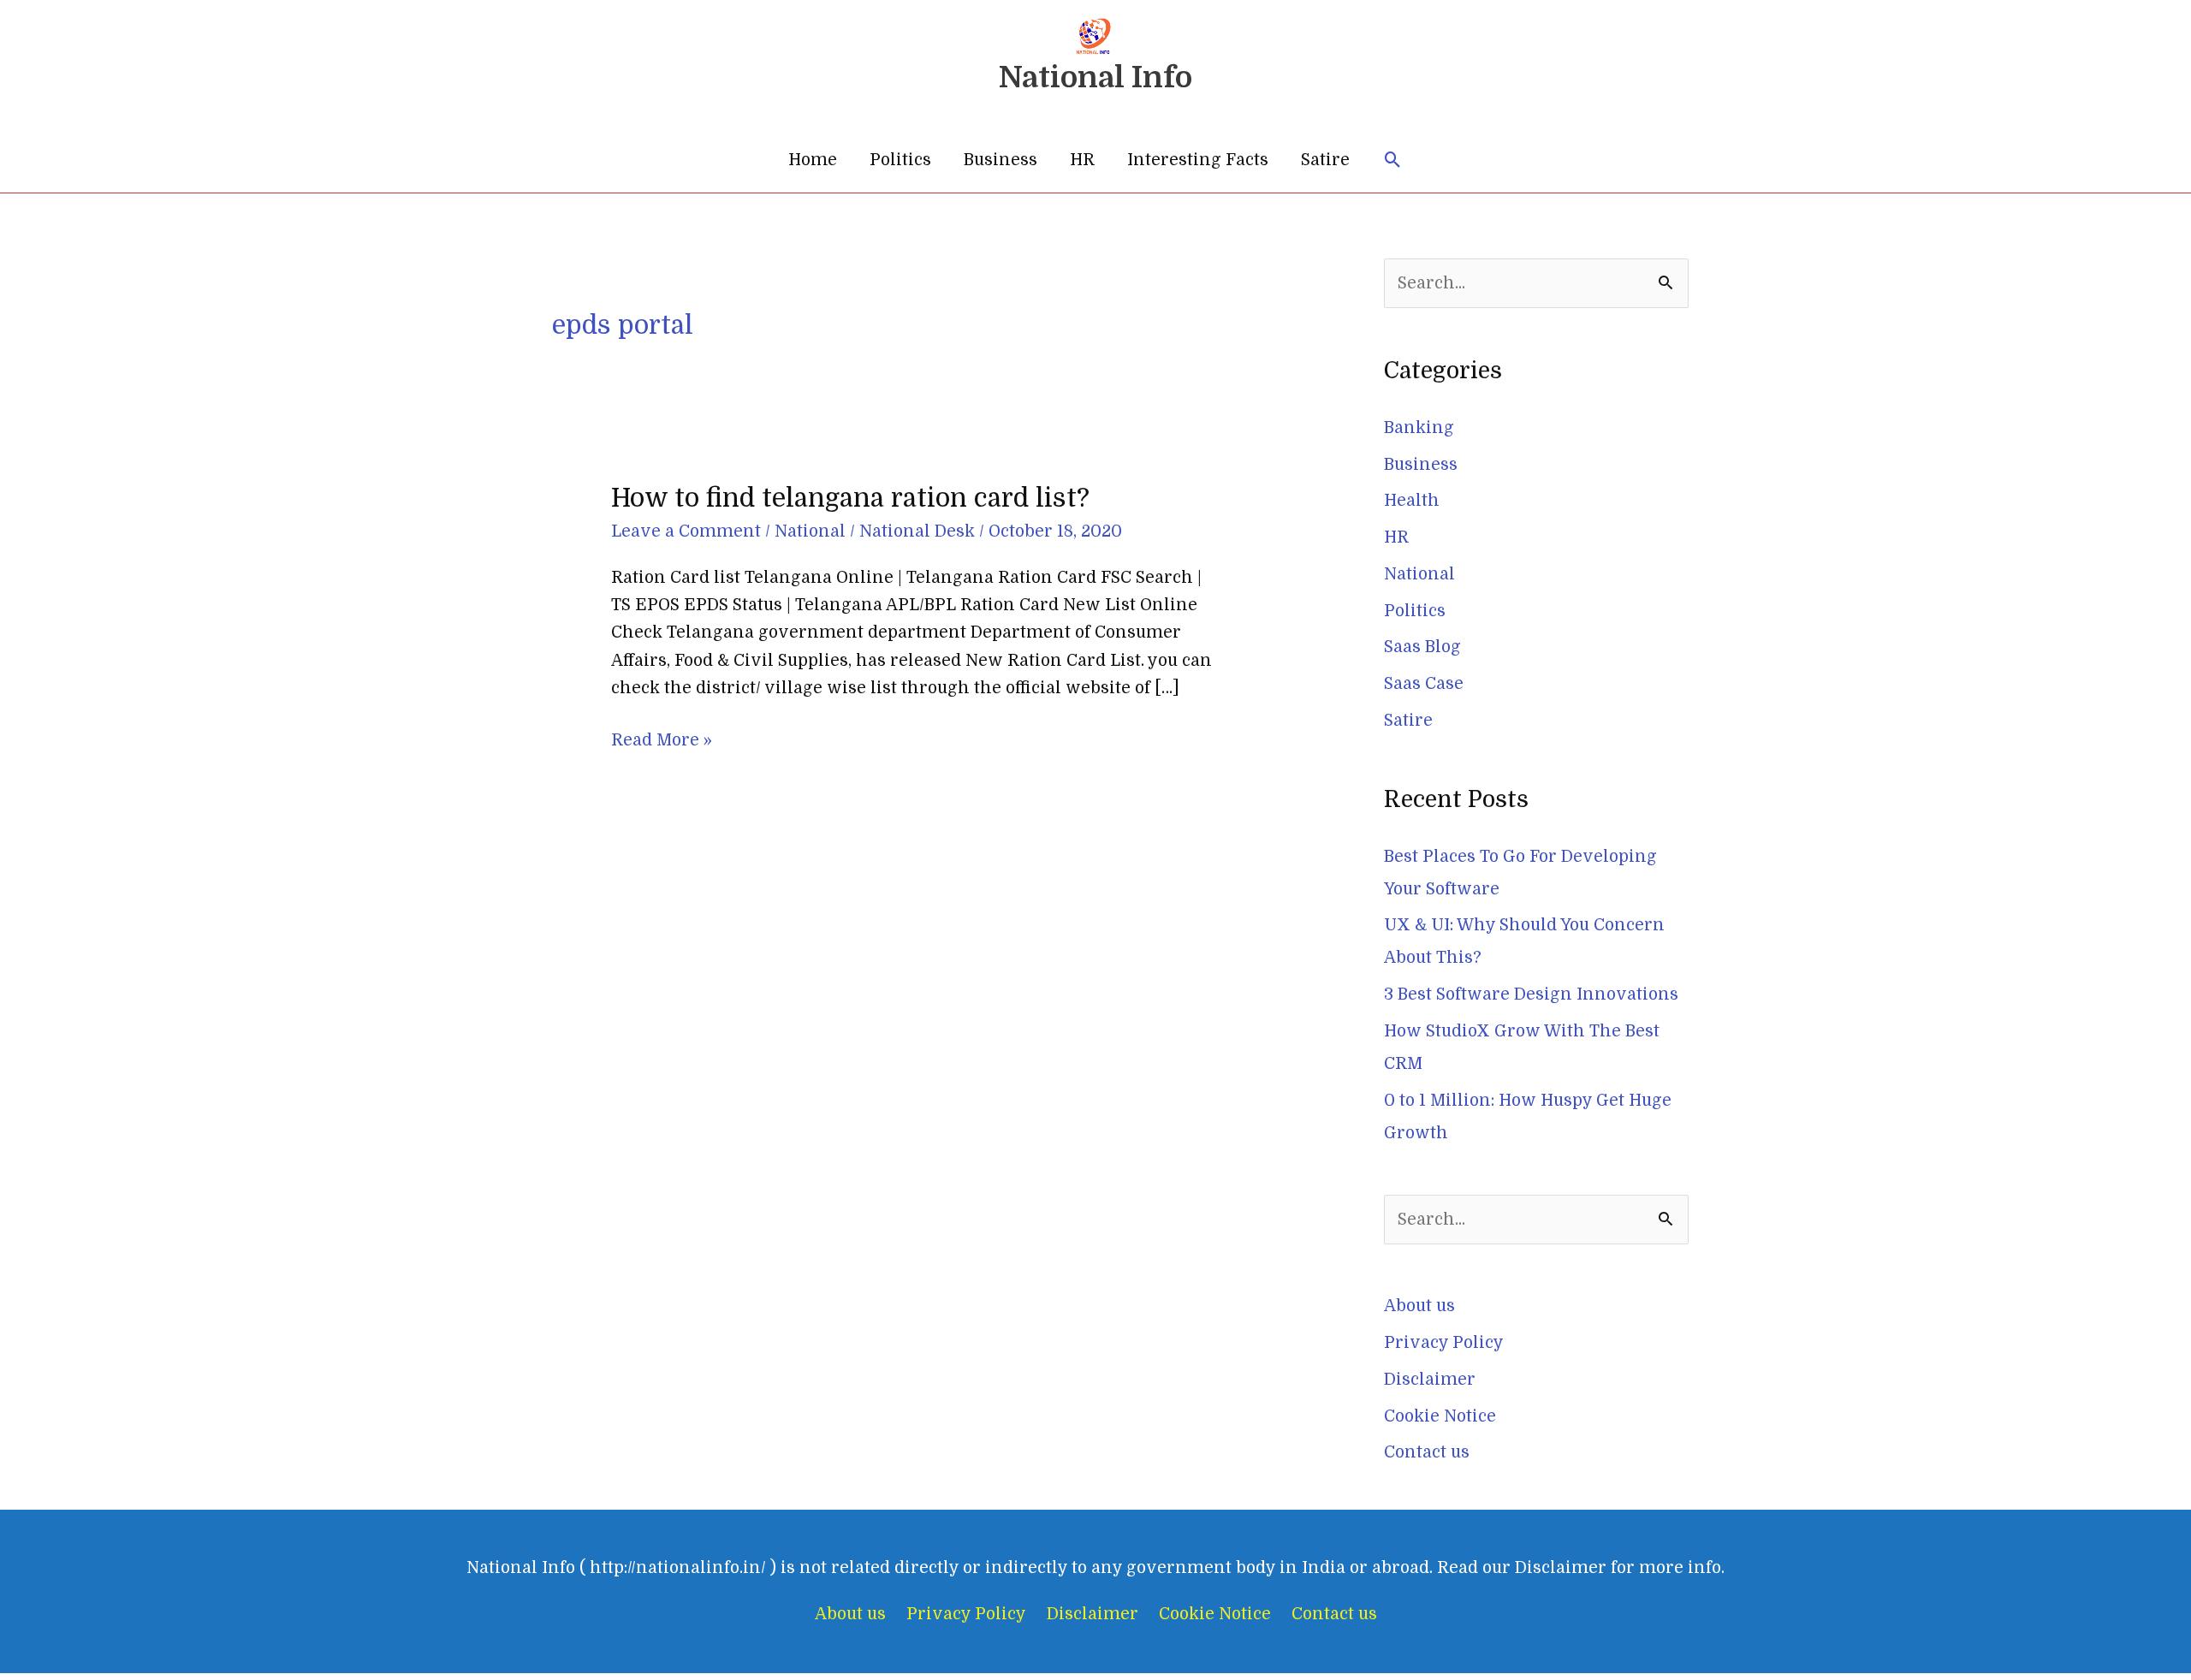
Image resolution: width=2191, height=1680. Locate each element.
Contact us (1427, 1452)
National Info (1095, 77)
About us (1419, 1306)
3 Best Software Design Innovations (1531, 994)
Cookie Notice (1440, 1416)
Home (813, 160)
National (810, 531)
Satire (1325, 160)
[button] (1393, 160)
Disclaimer (1430, 1380)
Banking (1419, 428)
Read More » (662, 738)
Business (1000, 160)
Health (1412, 501)
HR (1082, 160)
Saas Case (1424, 684)
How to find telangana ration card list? (850, 498)
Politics (900, 160)
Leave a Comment (686, 531)
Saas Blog (1422, 647)
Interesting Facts (1198, 160)
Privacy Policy (1444, 1343)
